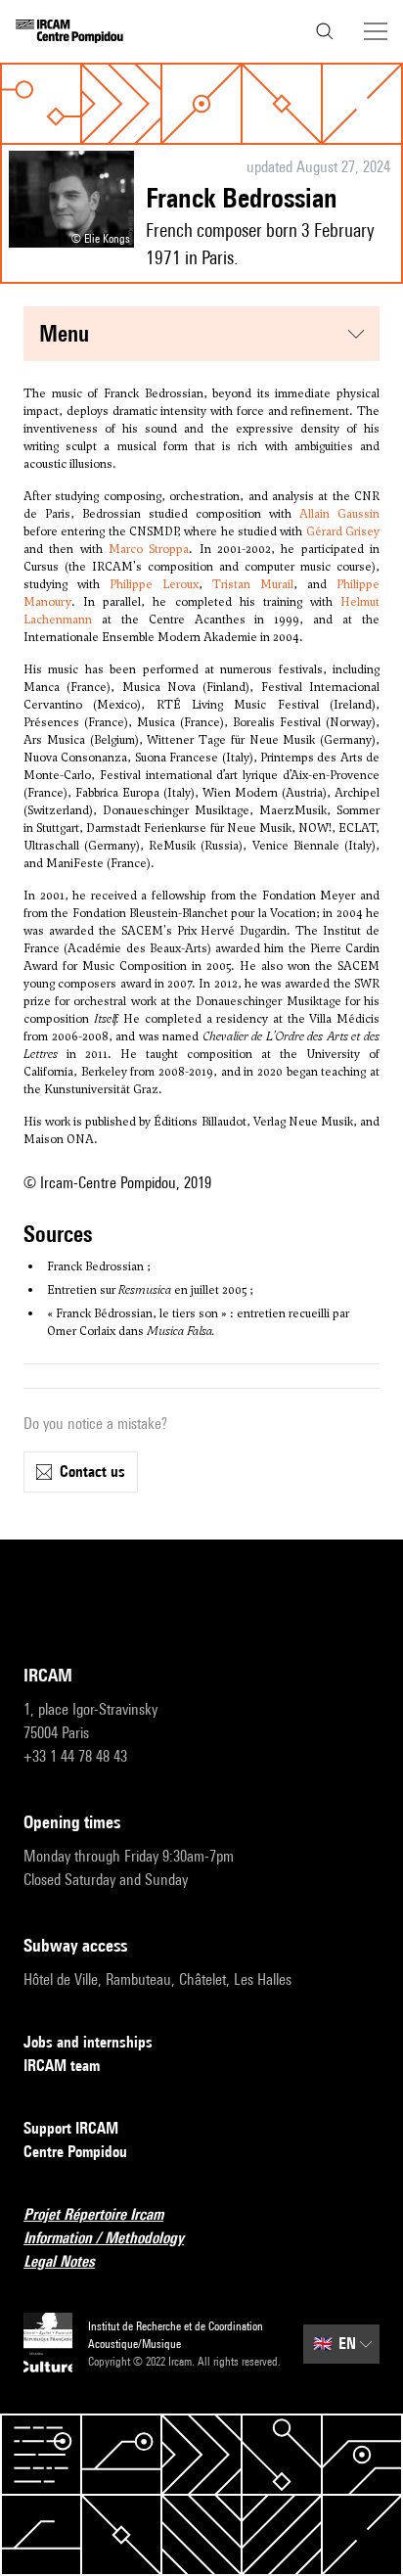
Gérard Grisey (343, 531)
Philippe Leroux (154, 584)
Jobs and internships (88, 2042)
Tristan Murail (253, 584)
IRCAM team (62, 2066)
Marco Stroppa (149, 549)
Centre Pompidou (75, 2152)
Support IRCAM (71, 2128)
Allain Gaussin (339, 514)
